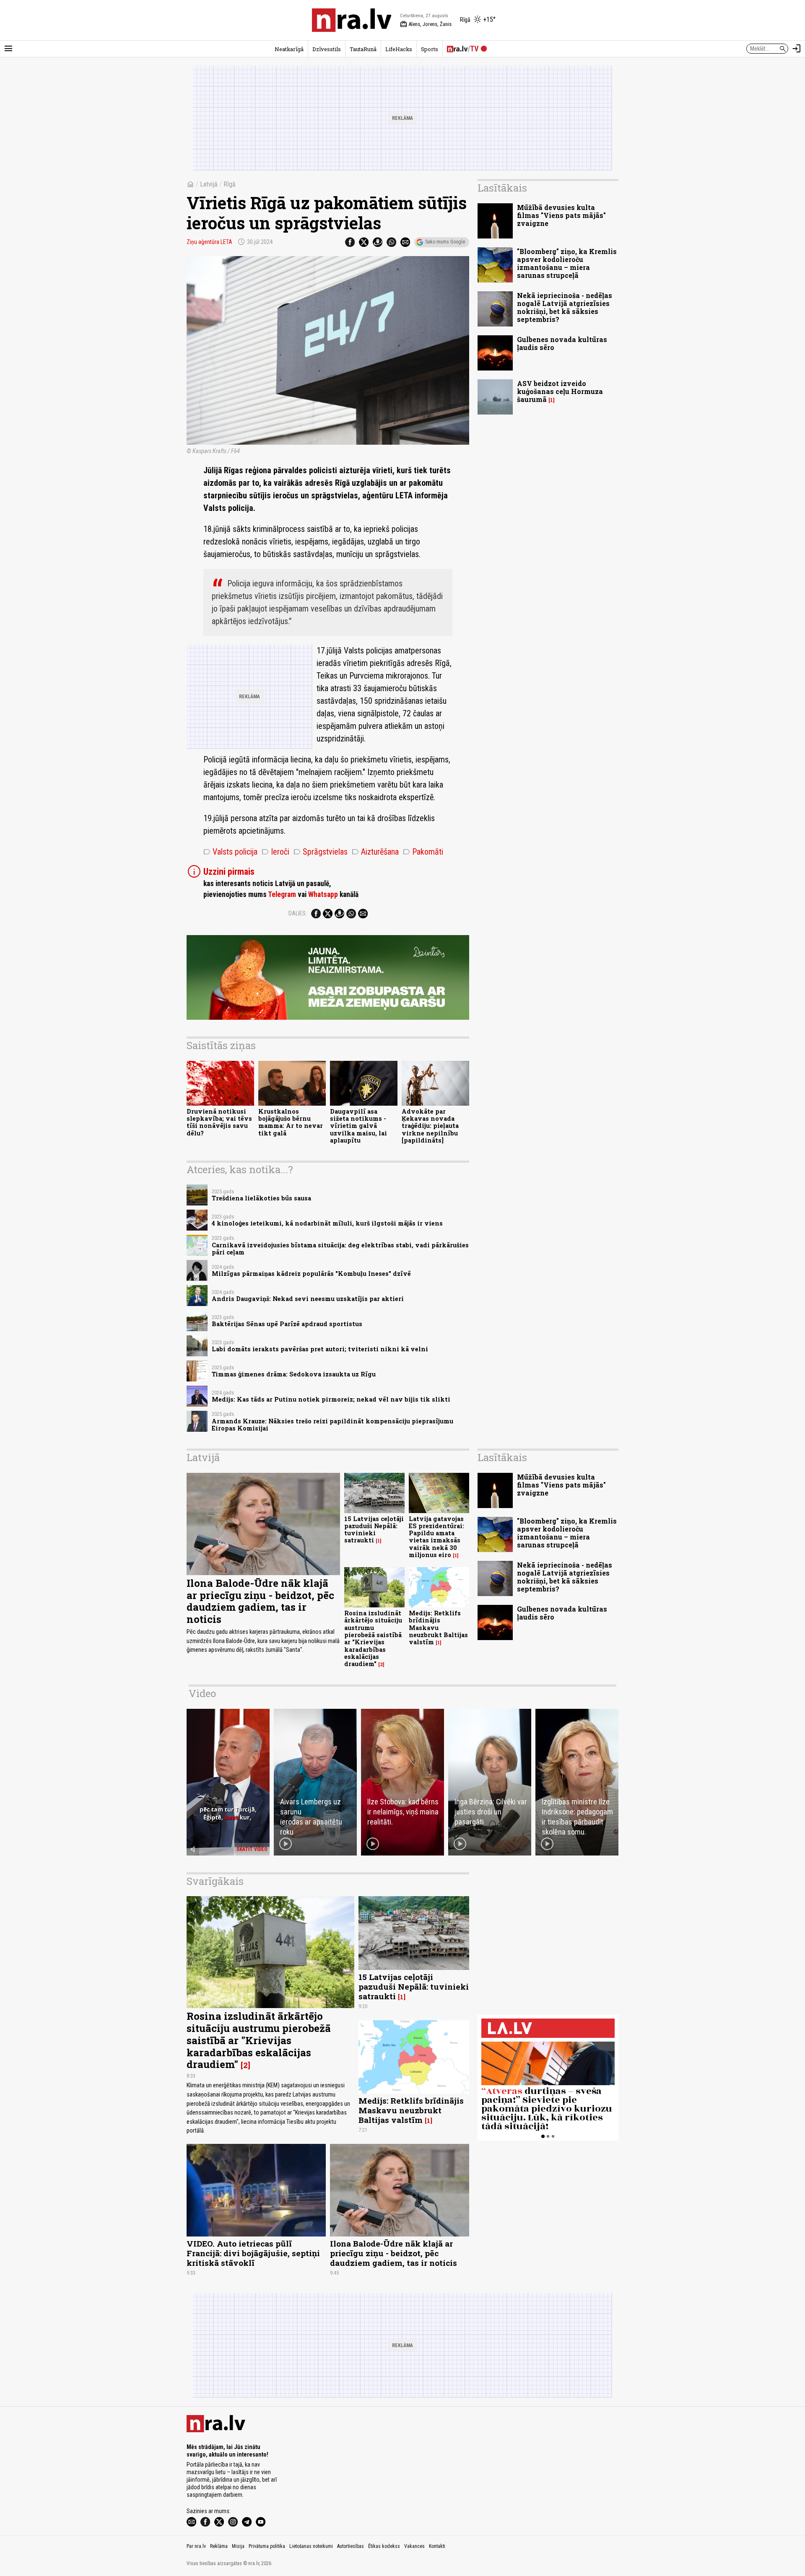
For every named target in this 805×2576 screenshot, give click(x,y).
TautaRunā (363, 49)
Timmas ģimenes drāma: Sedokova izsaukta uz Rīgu (294, 1374)
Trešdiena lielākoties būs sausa (261, 1198)
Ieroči (275, 852)
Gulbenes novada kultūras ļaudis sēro (562, 343)
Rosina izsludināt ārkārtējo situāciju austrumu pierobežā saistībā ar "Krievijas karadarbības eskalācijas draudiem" (373, 1638)
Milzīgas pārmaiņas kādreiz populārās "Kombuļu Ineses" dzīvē (311, 1274)
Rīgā (230, 184)
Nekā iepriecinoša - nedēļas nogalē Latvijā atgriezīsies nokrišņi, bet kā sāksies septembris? (565, 307)
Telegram (282, 894)
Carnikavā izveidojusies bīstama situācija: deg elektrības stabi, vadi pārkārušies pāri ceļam (340, 1249)
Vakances (414, 2546)
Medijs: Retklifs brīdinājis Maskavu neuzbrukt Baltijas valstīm (438, 1627)
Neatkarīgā (289, 49)
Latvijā (209, 184)
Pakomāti (423, 852)
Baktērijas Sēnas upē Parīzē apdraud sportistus (287, 1324)
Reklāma (219, 2546)
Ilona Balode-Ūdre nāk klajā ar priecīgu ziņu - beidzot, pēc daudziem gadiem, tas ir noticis (260, 1601)
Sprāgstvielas (321, 852)
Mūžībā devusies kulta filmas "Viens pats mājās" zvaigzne (561, 215)
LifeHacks (399, 49)
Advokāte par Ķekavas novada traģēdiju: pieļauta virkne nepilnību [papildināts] (430, 1126)
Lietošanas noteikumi (311, 2546)
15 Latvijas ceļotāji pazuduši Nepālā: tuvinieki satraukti (374, 1530)
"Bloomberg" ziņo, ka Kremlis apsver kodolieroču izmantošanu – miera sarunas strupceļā (567, 263)
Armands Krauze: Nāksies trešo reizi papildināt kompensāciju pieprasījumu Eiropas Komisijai (332, 1425)
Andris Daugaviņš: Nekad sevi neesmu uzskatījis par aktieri (308, 1299)
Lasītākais (502, 188)
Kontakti (437, 2546)
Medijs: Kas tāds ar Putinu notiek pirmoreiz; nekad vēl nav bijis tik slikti (331, 1399)
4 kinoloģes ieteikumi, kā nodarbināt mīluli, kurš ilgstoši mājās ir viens (327, 1223)
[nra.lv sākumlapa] (352, 20)
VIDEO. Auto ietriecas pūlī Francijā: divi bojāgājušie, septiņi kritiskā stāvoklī (253, 2253)
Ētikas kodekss (384, 2546)
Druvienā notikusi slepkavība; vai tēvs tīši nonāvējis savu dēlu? (219, 1122)
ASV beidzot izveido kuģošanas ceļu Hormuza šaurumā (560, 391)
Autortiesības (351, 2546)
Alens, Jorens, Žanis (426, 24)
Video (202, 1693)
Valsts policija (230, 852)
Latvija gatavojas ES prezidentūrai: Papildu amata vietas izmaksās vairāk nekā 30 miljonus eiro (436, 1537)
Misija (238, 2546)
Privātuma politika (267, 2546)
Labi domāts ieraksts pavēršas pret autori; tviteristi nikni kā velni (320, 1349)
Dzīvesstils (327, 49)
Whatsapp (323, 894)
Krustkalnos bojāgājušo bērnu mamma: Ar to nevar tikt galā (291, 1122)
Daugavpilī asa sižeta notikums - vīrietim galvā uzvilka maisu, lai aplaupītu (358, 1126)
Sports (430, 49)
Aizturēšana (375, 852)
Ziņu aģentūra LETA (209, 242)
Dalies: (298, 913)
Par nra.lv (196, 2546)
